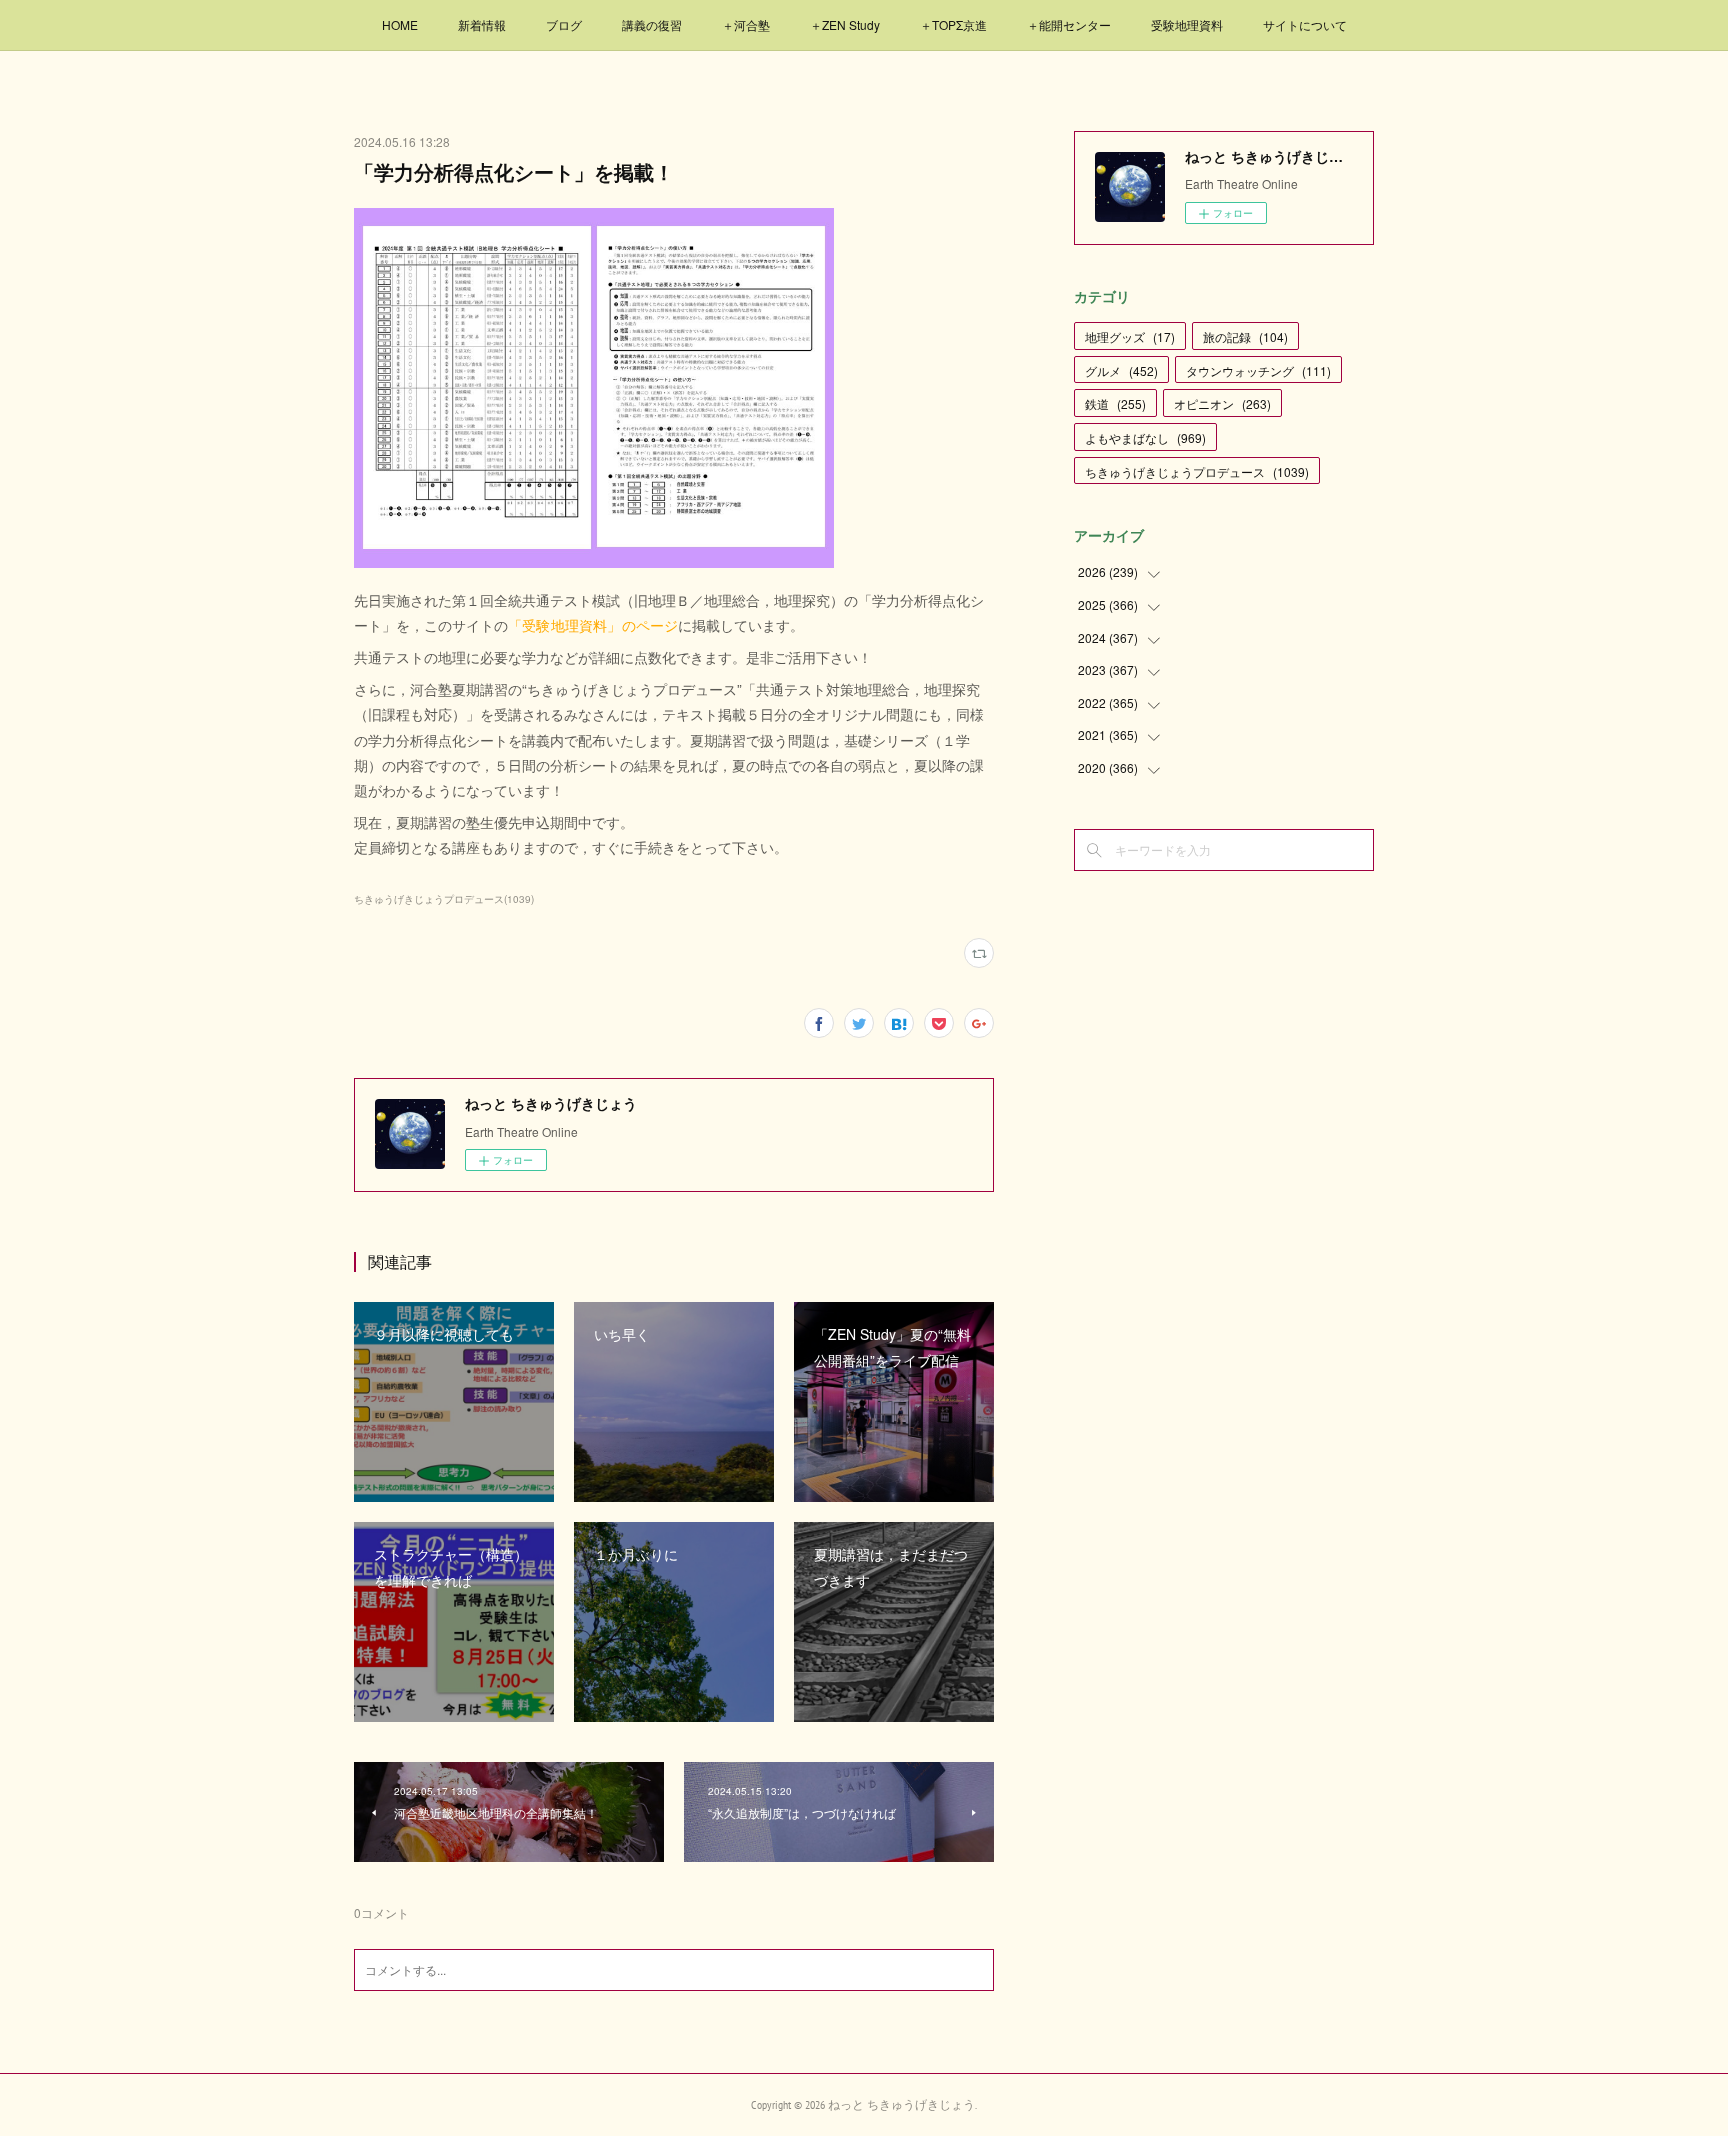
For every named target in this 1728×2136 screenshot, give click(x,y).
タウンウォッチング (1258, 370)
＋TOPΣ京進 (953, 24)
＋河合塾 (746, 24)
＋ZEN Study (845, 24)
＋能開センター (1069, 24)
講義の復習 (652, 24)
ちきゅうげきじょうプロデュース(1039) (444, 899)
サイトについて (1305, 24)
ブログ (564, 24)
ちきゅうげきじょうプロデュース (1197, 471)
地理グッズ (1130, 336)
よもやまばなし (1145, 437)
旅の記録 (1245, 336)
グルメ (1121, 370)
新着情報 (482, 24)
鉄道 (1115, 403)
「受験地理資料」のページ (593, 625)
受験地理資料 (1187, 24)
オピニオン (1222, 403)
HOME (400, 24)
